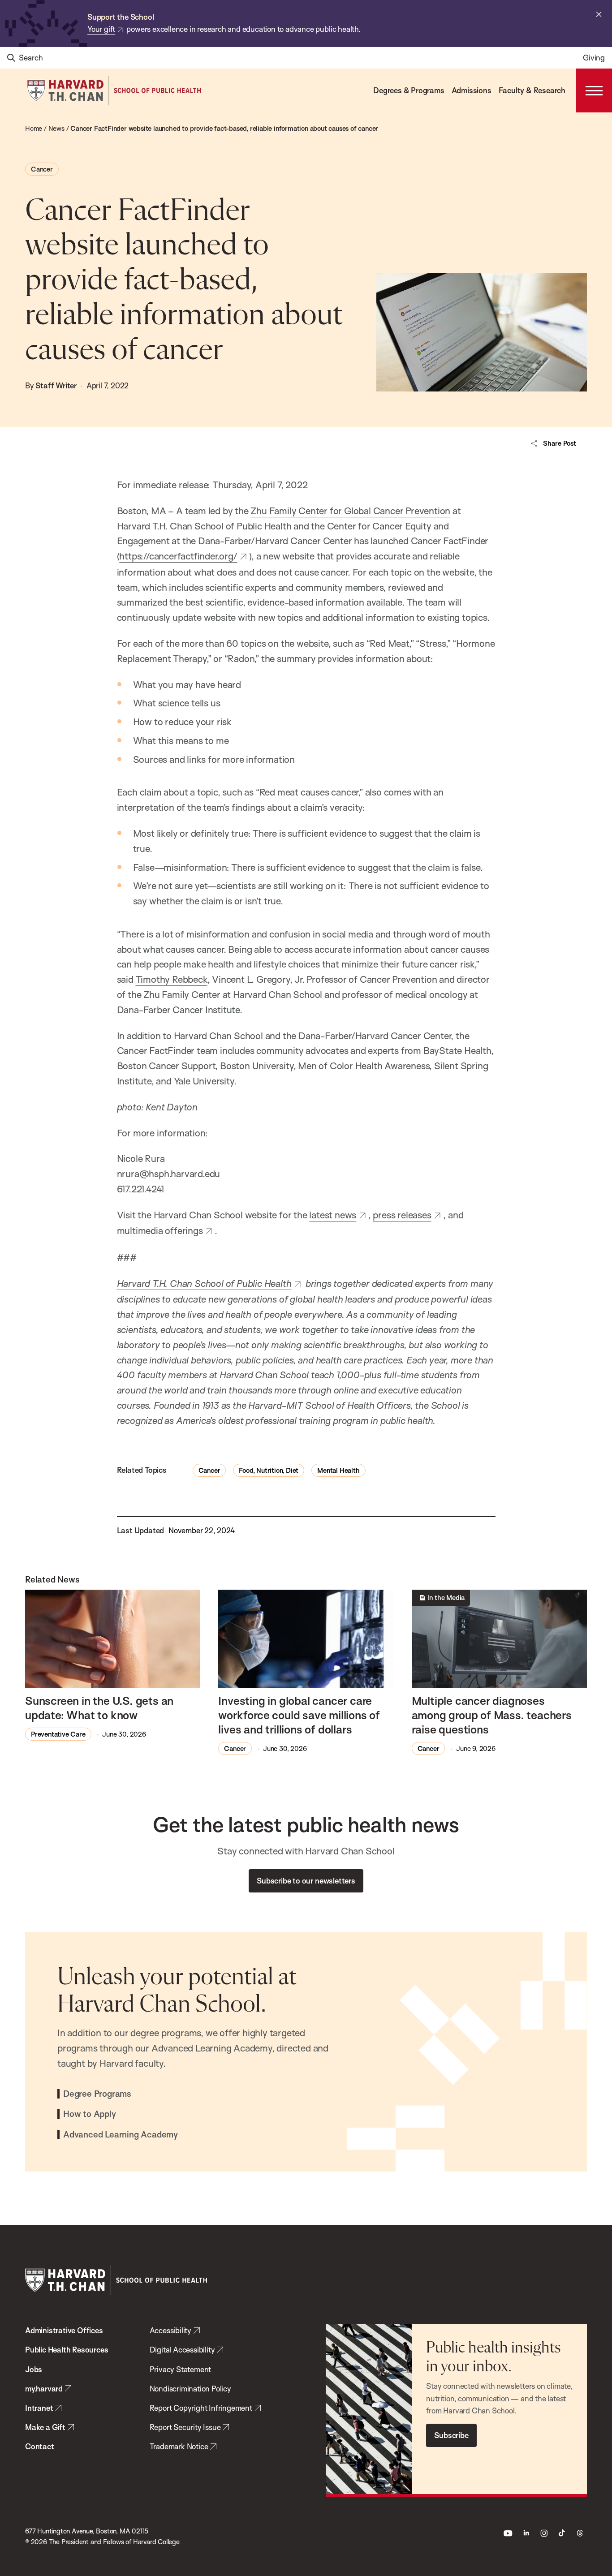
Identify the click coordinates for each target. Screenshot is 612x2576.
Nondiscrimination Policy (190, 2389)
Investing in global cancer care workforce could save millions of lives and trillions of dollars (299, 1715)
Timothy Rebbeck (172, 979)
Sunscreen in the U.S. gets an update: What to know (99, 1708)
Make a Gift (45, 2427)
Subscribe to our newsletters (306, 1881)
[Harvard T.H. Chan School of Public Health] (116, 2280)
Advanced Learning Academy (121, 2135)
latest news (333, 1215)
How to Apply (90, 2114)
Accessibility (170, 2330)
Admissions (472, 90)
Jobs (34, 2369)
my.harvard (44, 2389)
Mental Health (338, 1470)
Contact (40, 2446)
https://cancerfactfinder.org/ (178, 556)
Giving (594, 58)
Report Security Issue (185, 2427)
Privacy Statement (181, 2369)
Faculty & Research (532, 90)
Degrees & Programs (409, 90)
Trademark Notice (179, 2446)
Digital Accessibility (182, 2350)
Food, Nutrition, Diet (269, 1470)
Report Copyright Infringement (201, 2408)
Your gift (101, 29)
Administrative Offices (64, 2330)
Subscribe (451, 2435)
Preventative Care (58, 1734)
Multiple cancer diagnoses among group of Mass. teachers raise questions (492, 1715)
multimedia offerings (160, 1230)
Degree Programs (97, 2094)
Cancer (42, 169)
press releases (402, 1215)
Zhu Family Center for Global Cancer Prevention (350, 511)
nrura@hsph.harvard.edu (169, 1174)
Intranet (39, 2408)
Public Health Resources (67, 2350)
